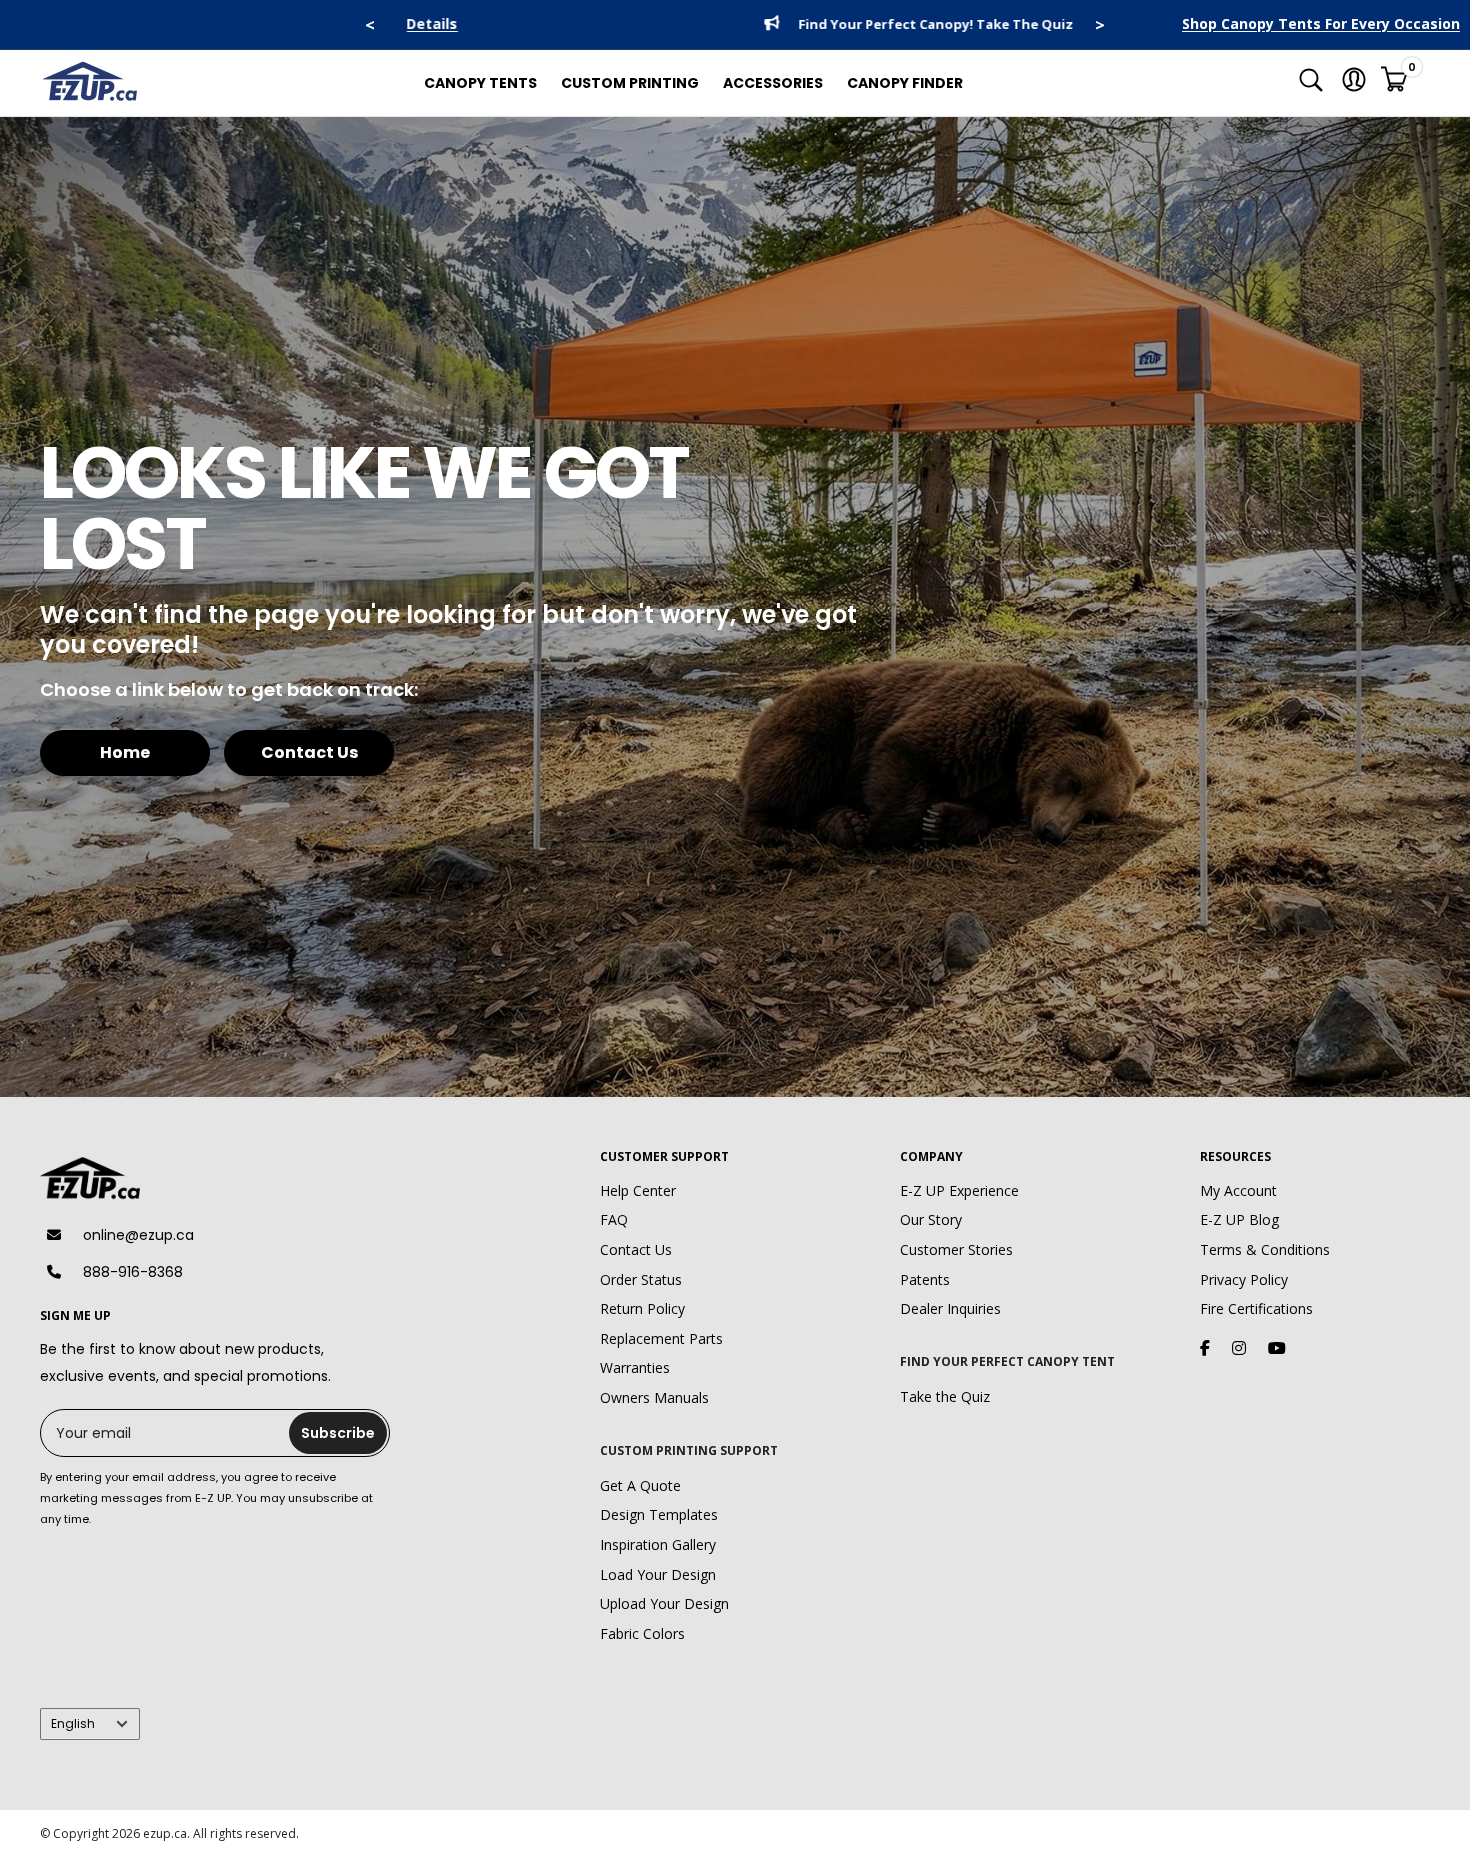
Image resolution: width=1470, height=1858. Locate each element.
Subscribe (338, 1433)
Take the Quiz (945, 1396)
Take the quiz (896, 24)
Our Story (931, 1219)
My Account (1238, 1190)
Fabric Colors (642, 1633)
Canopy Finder (905, 83)
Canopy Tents (480, 83)
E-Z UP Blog (1239, 1219)
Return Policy (642, 1308)
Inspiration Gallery (658, 1544)
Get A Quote (640, 1485)
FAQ (614, 1219)
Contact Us (309, 752)
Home (125, 752)
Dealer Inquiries (950, 1308)
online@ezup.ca (138, 1235)
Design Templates (659, 1514)
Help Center (638, 1190)
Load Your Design (658, 1574)
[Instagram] (1239, 1348)
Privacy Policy (1244, 1279)
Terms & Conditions (1265, 1249)
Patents (925, 1279)
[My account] (1354, 83)
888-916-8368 (133, 1272)
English (73, 1724)
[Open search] (1311, 83)
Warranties (635, 1367)
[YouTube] (1277, 1348)
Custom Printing (630, 83)
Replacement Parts (661, 1338)
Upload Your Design (664, 1603)
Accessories (773, 83)
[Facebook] (1205, 1348)
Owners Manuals (654, 1397)
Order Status (641, 1279)
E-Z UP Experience (959, 1190)
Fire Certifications (1256, 1308)
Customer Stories (956, 1249)
